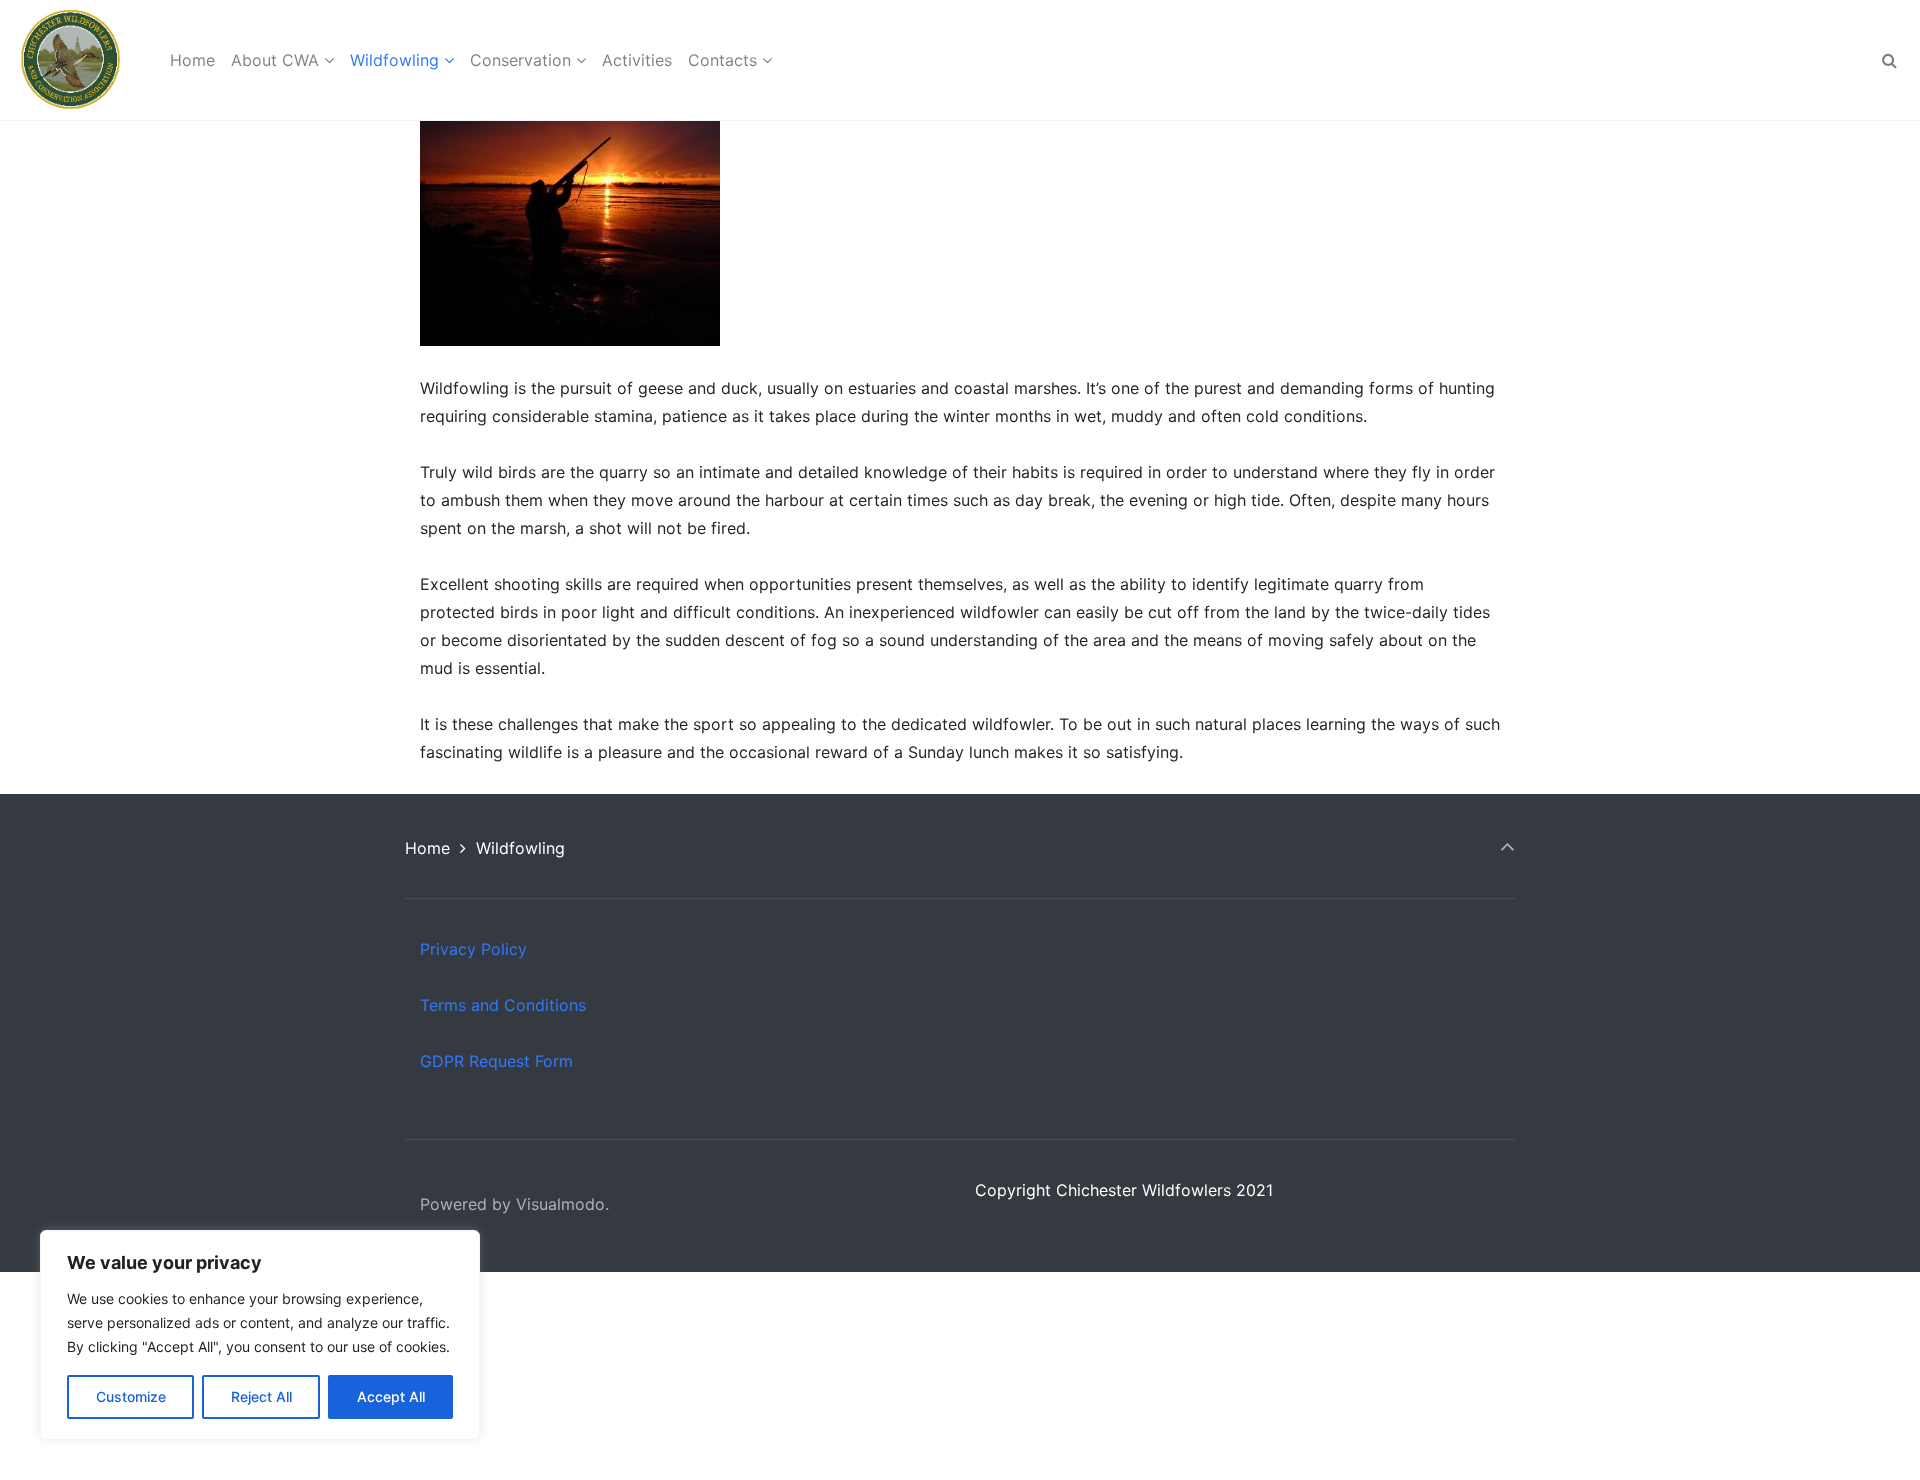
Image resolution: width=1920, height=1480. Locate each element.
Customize (131, 1396)
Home (427, 848)
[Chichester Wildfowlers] (70, 60)
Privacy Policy (473, 949)
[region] (260, 1335)
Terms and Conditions (503, 1005)
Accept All (391, 1396)
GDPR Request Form (496, 1061)
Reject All (261, 1396)
